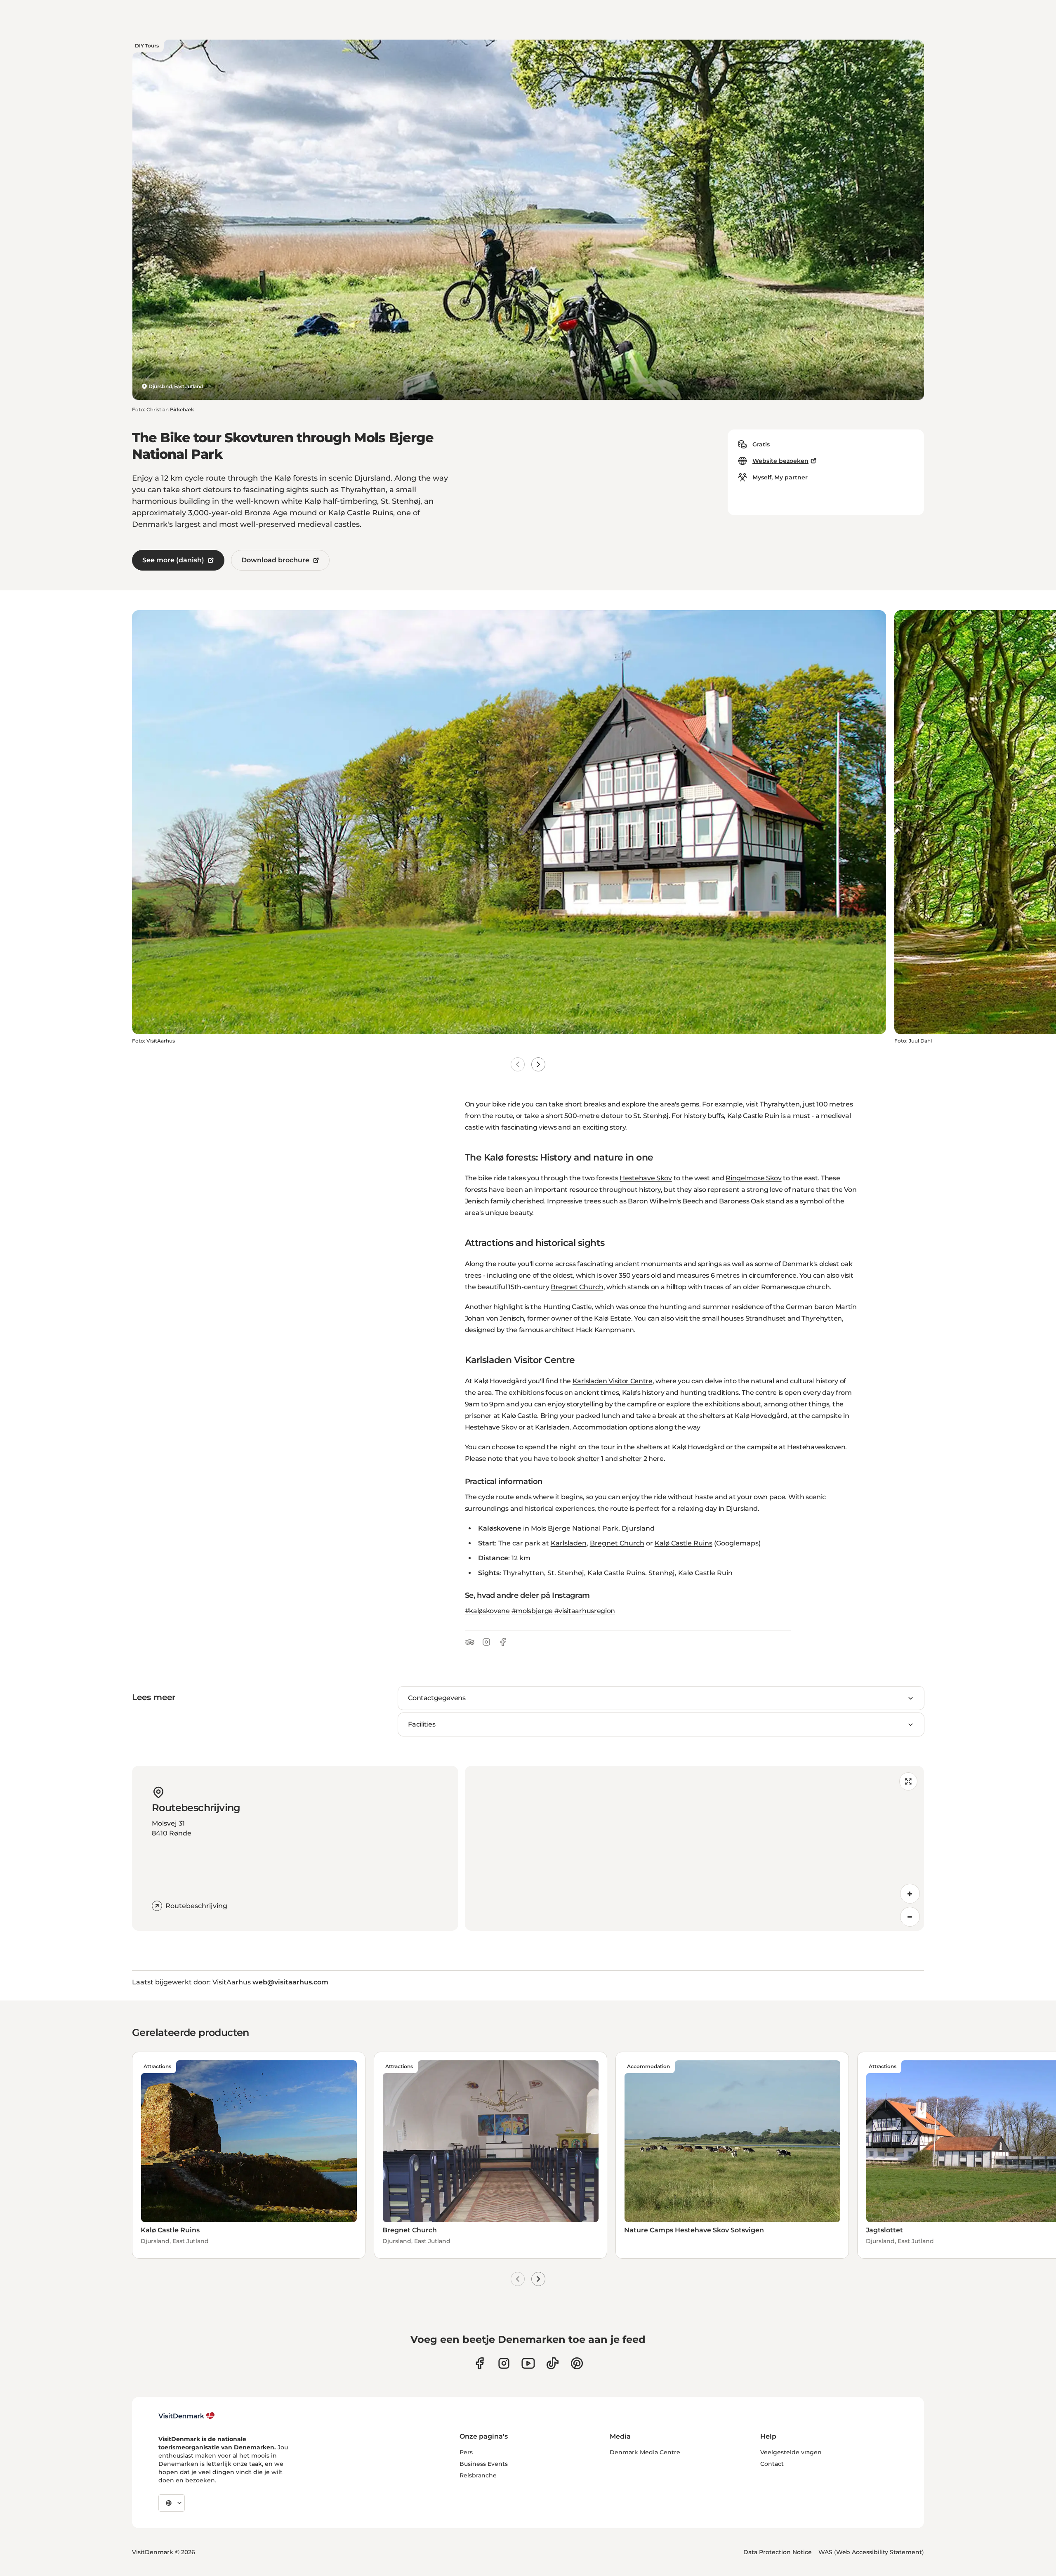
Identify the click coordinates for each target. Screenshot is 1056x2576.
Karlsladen (569, 1543)
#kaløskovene (487, 1611)
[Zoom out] (910, 1917)
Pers (466, 2452)
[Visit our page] (504, 2363)
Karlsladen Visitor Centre (613, 1381)
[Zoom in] (910, 1894)
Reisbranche (478, 2475)
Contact (772, 2464)
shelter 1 (590, 1459)
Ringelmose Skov (753, 1178)
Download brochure (275, 560)
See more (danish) (173, 560)
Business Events (484, 2464)
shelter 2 (633, 1459)
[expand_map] (908, 1781)
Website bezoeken (780, 461)
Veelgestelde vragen (791, 2452)
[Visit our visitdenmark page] (528, 2363)
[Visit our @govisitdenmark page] (553, 2363)
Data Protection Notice (778, 2552)
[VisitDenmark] (187, 2416)
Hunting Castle (568, 1307)
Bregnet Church (577, 1287)
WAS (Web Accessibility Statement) (871, 2552)
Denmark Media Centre (645, 2452)
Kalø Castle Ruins (684, 1543)
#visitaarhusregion (585, 1611)
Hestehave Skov (646, 1178)
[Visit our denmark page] (480, 2363)
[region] (694, 1848)
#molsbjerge (532, 1611)
